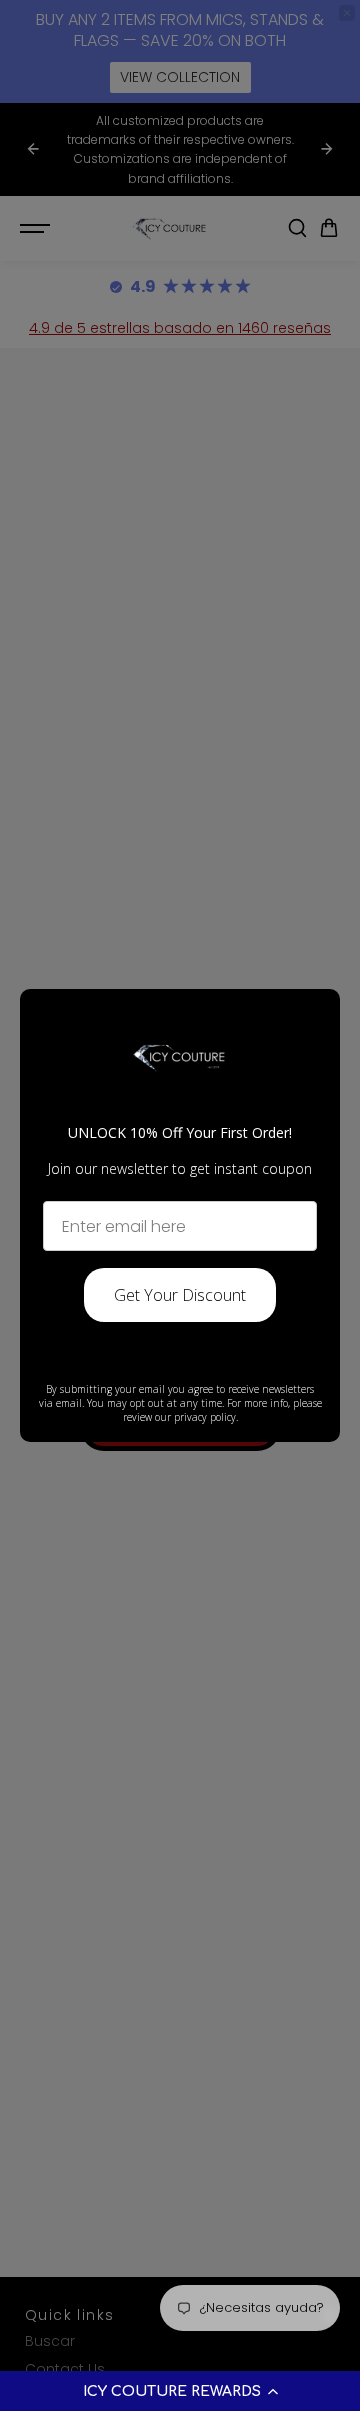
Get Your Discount (180, 1295)
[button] (180, 2391)
